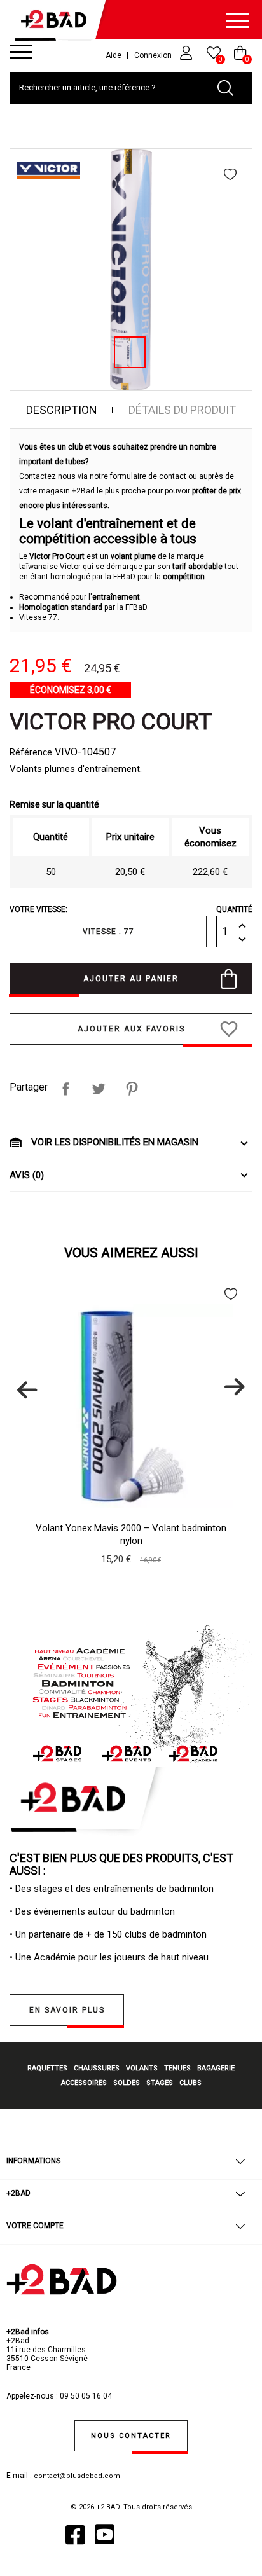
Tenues (177, 2068)
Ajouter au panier (131, 979)
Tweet (99, 1089)
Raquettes (47, 2068)
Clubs (190, 2083)
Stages (160, 2083)
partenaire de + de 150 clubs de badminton (118, 1934)
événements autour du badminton (104, 1911)
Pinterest (132, 1089)
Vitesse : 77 (108, 932)
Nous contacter (131, 2436)
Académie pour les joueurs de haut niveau (121, 1957)
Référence (31, 752)
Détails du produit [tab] (182, 410)
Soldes (127, 2083)
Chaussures (97, 2068)
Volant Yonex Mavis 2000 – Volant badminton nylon (131, 1534)
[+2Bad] (57, 22)
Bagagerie (216, 2068)
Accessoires (84, 2083)
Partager (65, 1089)
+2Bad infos (28, 2332)
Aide (114, 55)
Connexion (154, 55)
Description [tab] (62, 410)
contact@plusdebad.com (77, 2476)
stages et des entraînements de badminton (124, 1889)
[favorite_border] (231, 174)
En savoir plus (67, 2010)
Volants (142, 2068)
